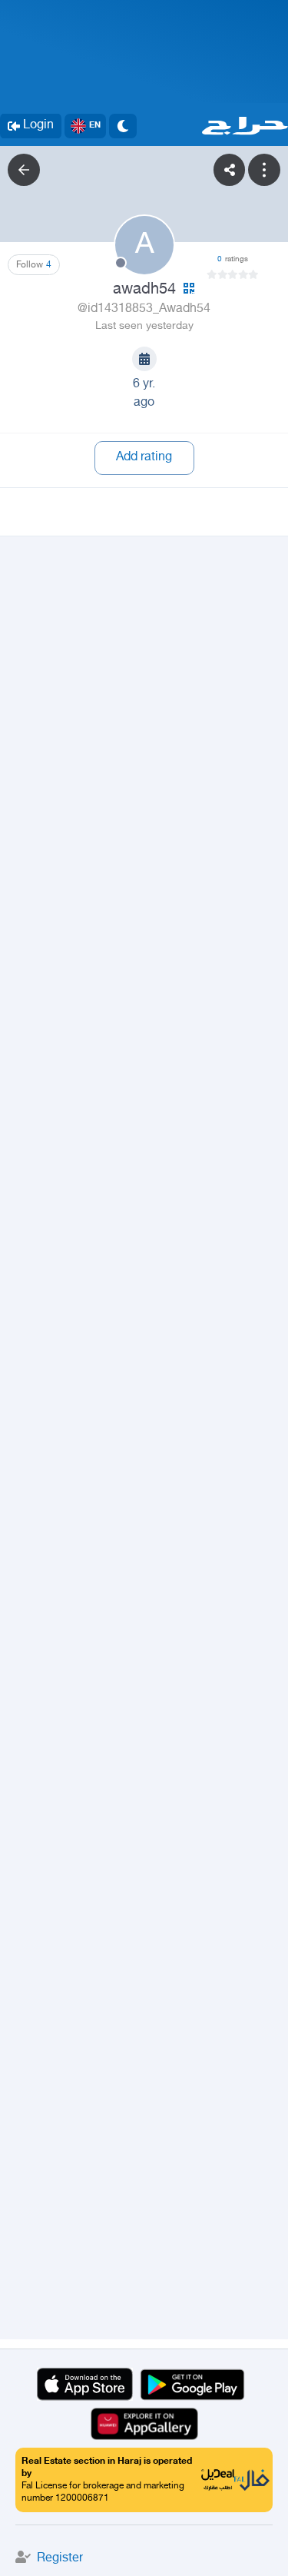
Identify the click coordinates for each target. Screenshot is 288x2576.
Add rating (144, 458)
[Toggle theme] (123, 126)
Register (60, 2559)
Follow (34, 265)
